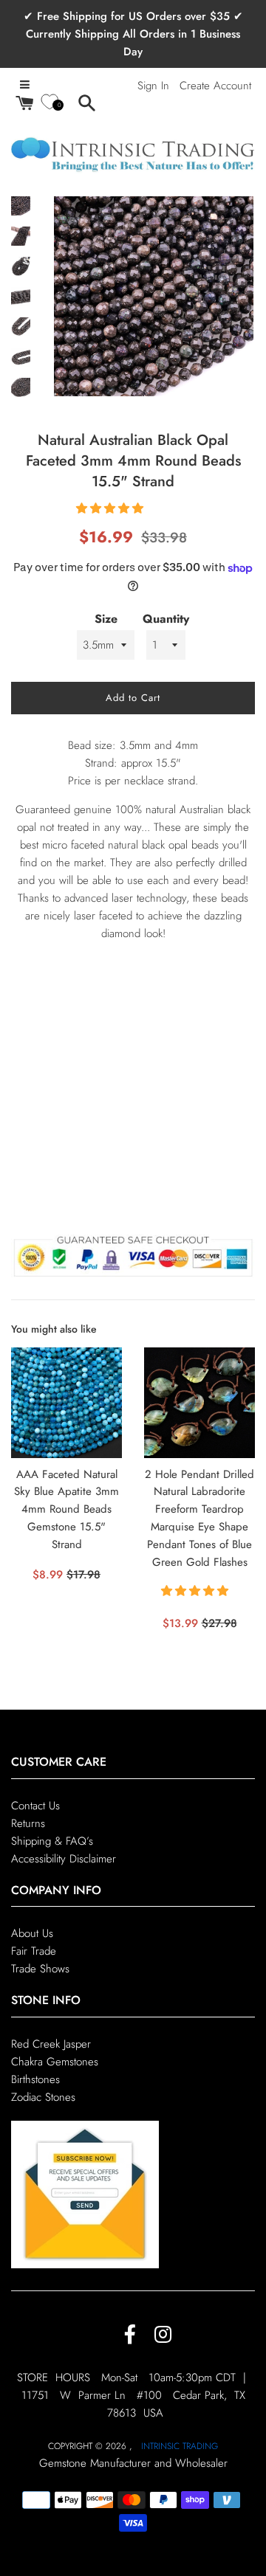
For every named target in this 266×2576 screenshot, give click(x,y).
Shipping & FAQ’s (52, 1841)
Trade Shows (40, 1969)
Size (106, 619)
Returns (28, 1823)
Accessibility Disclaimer (64, 1859)
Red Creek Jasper (51, 2044)
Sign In (153, 86)
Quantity (166, 619)
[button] (112, 508)
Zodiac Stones (43, 2097)
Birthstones (35, 2079)
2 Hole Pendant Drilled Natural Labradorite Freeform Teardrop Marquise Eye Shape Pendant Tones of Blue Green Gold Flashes (199, 1518)
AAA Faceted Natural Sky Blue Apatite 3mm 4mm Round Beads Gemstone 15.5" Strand (66, 1509)
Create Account (215, 86)
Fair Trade (34, 1951)
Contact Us (35, 1806)
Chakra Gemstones (55, 2062)
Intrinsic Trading (180, 2446)
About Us (32, 1933)
